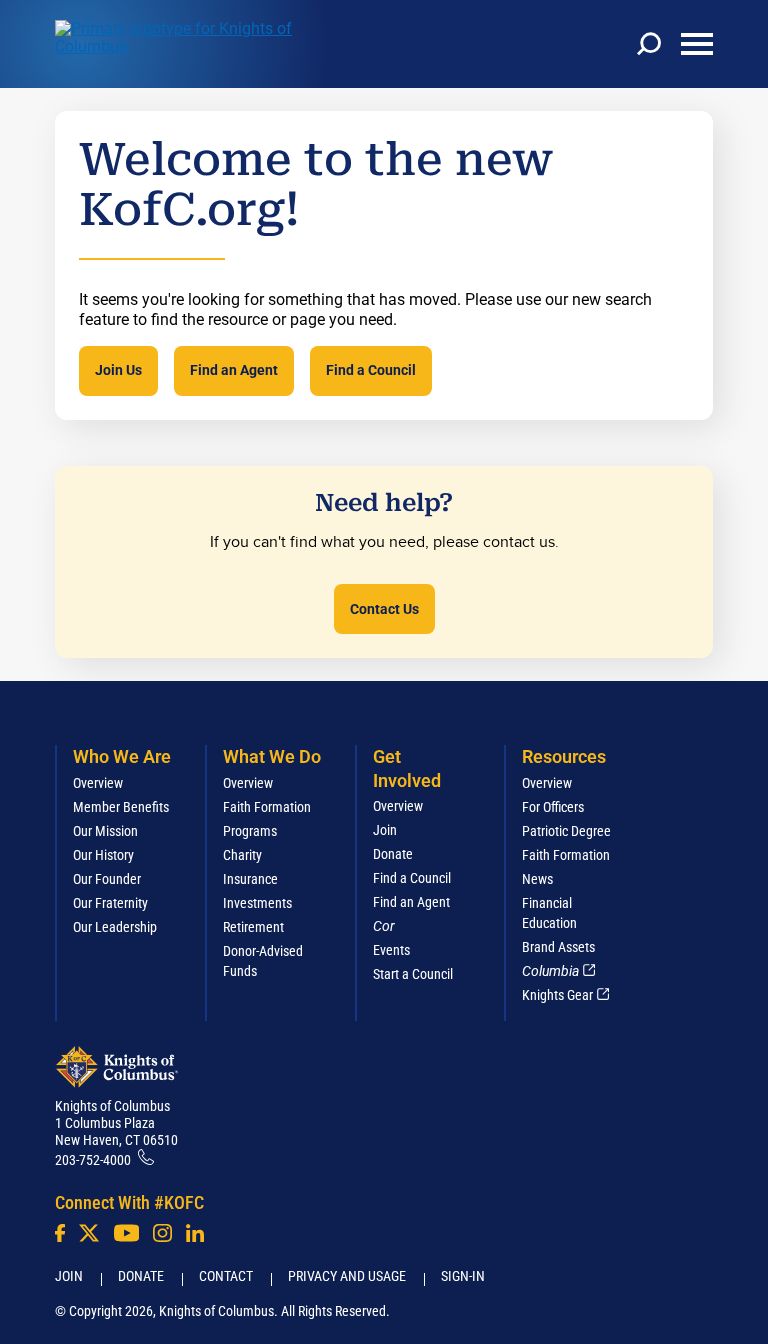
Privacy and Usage (347, 1276)
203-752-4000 (93, 1160)
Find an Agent (234, 370)
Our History (103, 855)
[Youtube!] (126, 1233)
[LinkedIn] (195, 1233)
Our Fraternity (110, 903)
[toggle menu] (697, 44)
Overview (98, 783)
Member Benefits (121, 807)
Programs (250, 831)
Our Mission (105, 831)
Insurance (250, 879)
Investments (257, 903)
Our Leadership (115, 927)
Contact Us (384, 609)
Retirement (253, 927)
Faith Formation (267, 807)
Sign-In (463, 1276)
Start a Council (413, 974)
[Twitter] (89, 1233)
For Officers (553, 807)
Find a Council (371, 370)
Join (385, 830)
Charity (242, 855)
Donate (393, 854)
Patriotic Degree (566, 831)
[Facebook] (60, 1233)
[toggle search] (649, 44)
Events (391, 950)
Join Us (118, 370)
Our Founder (107, 879)
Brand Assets (558, 947)
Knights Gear (557, 995)
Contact (226, 1276)
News (537, 879)
